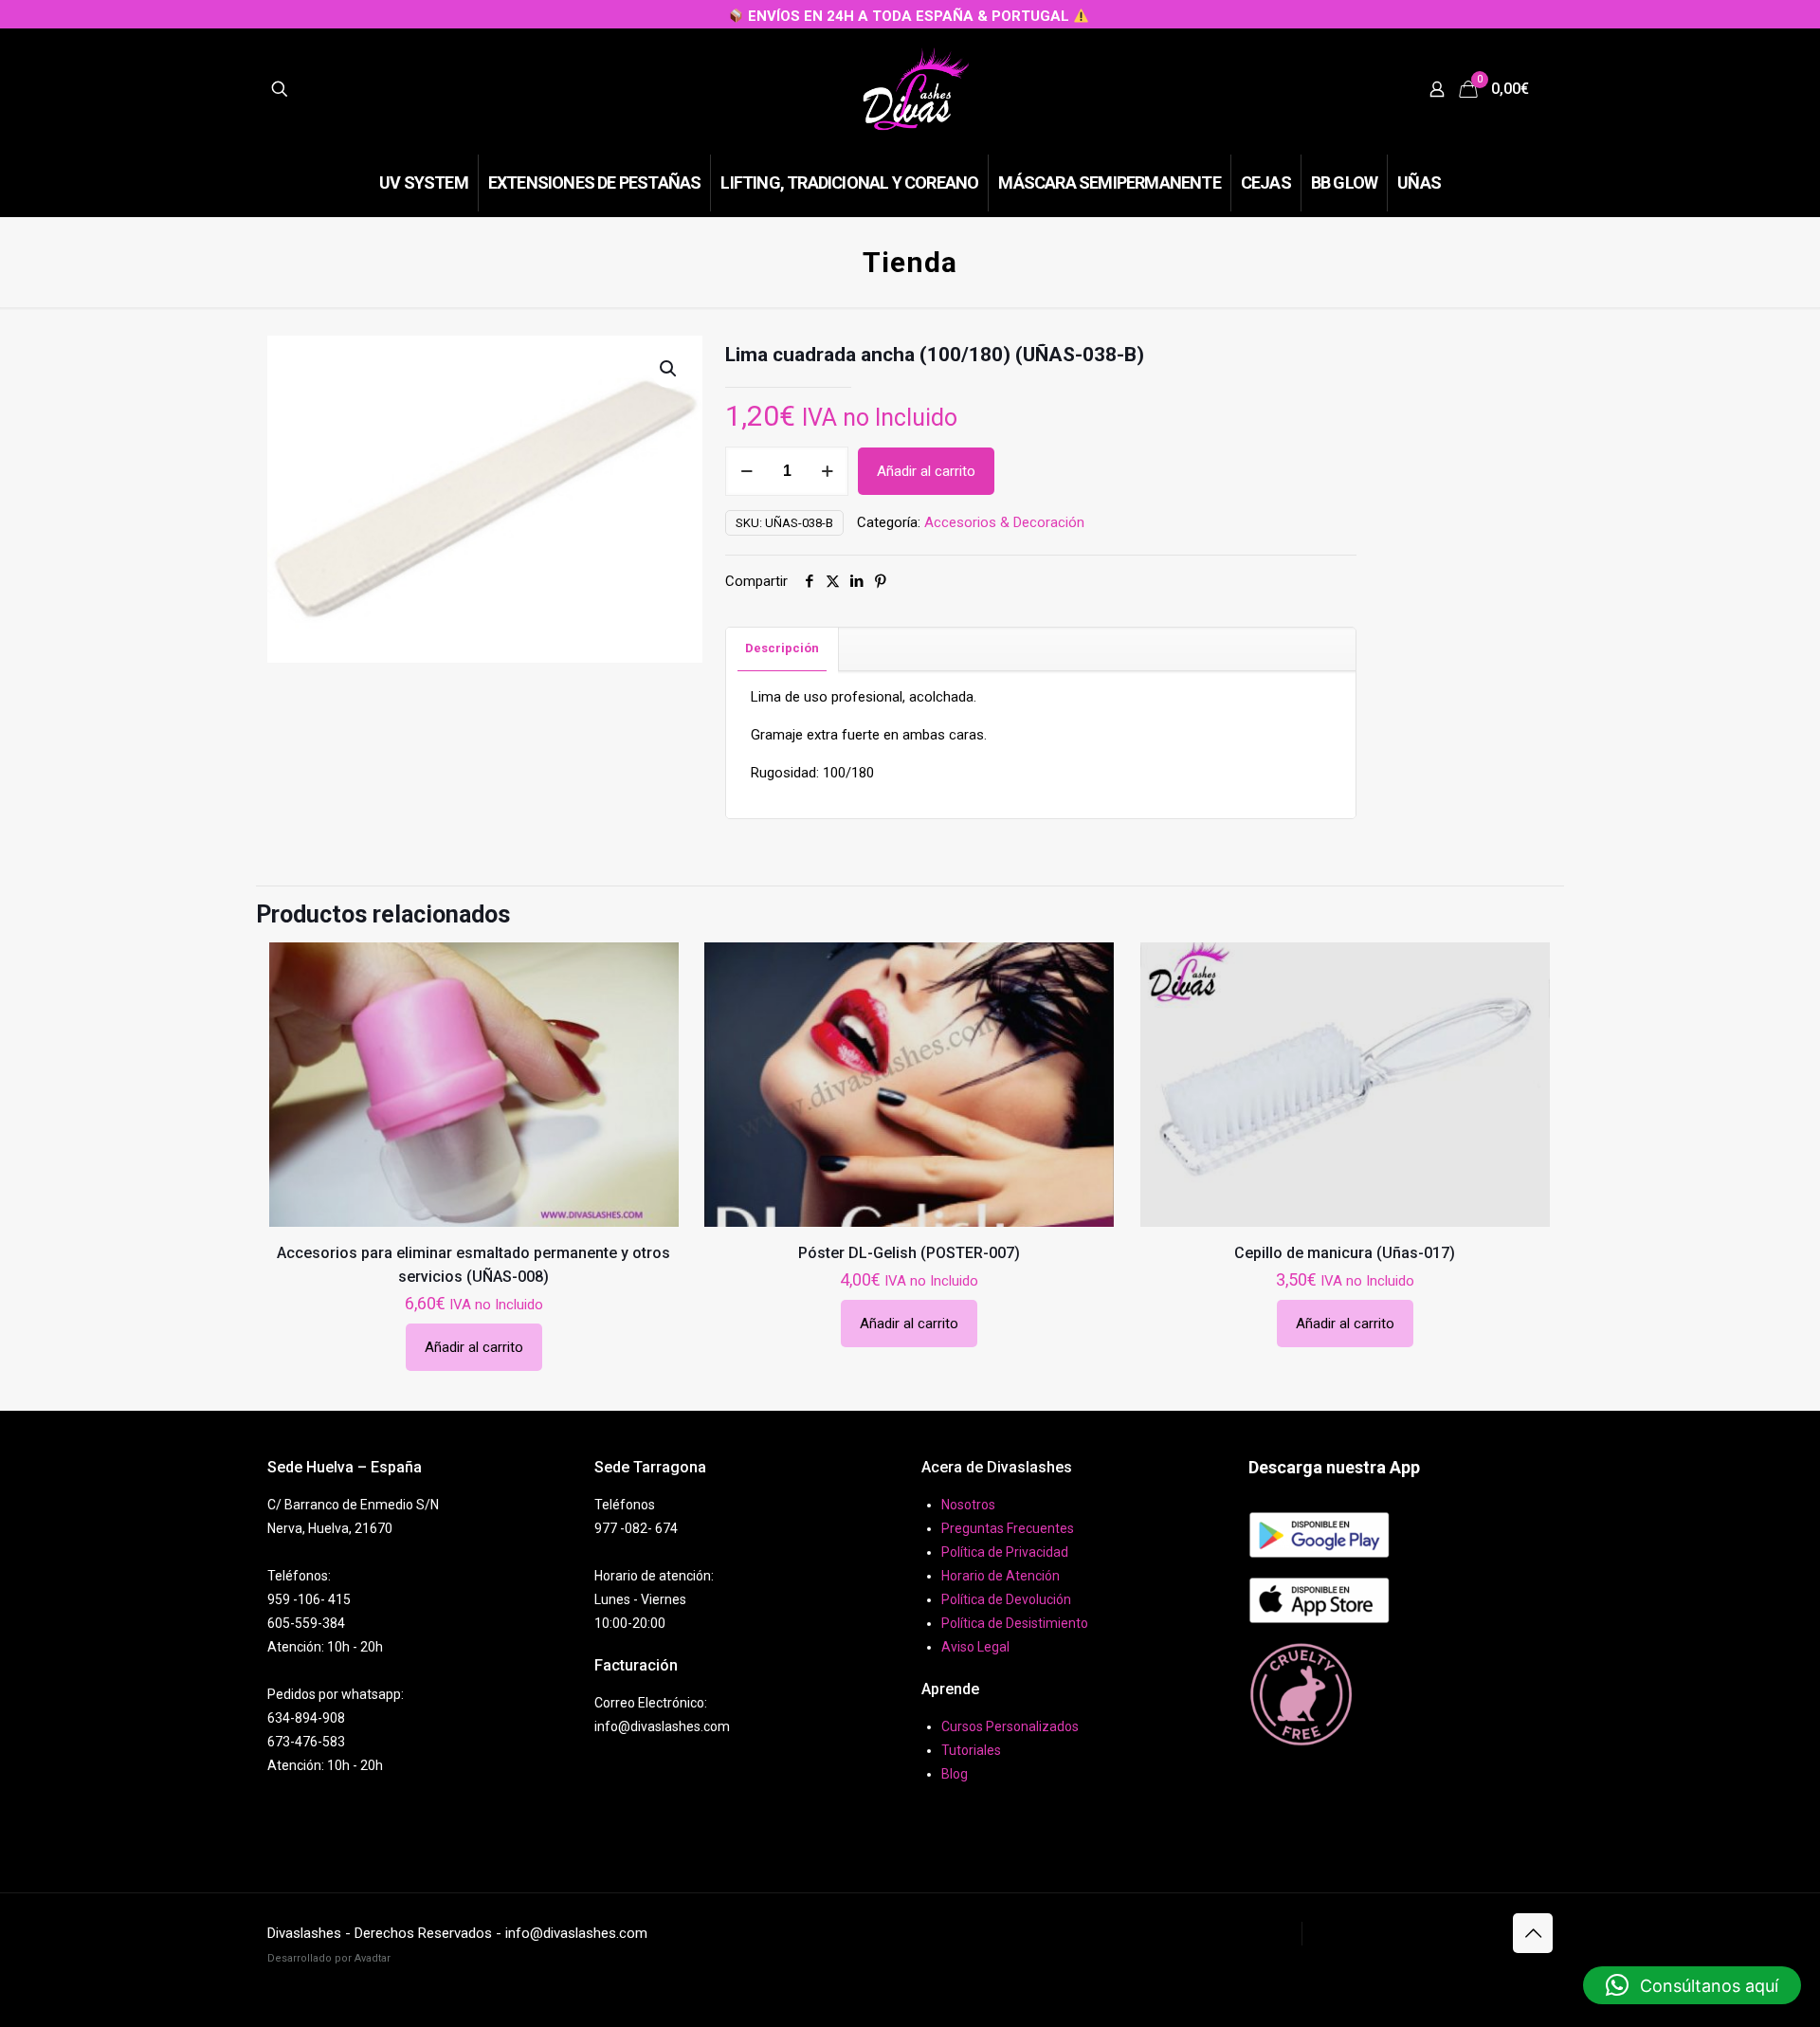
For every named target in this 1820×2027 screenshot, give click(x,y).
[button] (669, 369)
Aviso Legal (975, 1647)
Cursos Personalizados (1010, 1726)
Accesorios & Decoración (1004, 522)
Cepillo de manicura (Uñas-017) (1345, 1253)
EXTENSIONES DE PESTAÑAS (1403, 1933)
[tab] (783, 649)
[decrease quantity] (746, 471)
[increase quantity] (827, 471)
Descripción (782, 648)
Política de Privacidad (1005, 1552)
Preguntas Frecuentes (1008, 1528)
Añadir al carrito (926, 471)
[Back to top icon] (1533, 1933)
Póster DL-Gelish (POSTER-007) (909, 1253)
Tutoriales (971, 1750)
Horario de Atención (1001, 1576)
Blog (955, 1774)
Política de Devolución (1006, 1599)
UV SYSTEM (1258, 1933)
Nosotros (968, 1505)
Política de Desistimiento (1015, 1623)
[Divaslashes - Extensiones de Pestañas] (916, 89)
